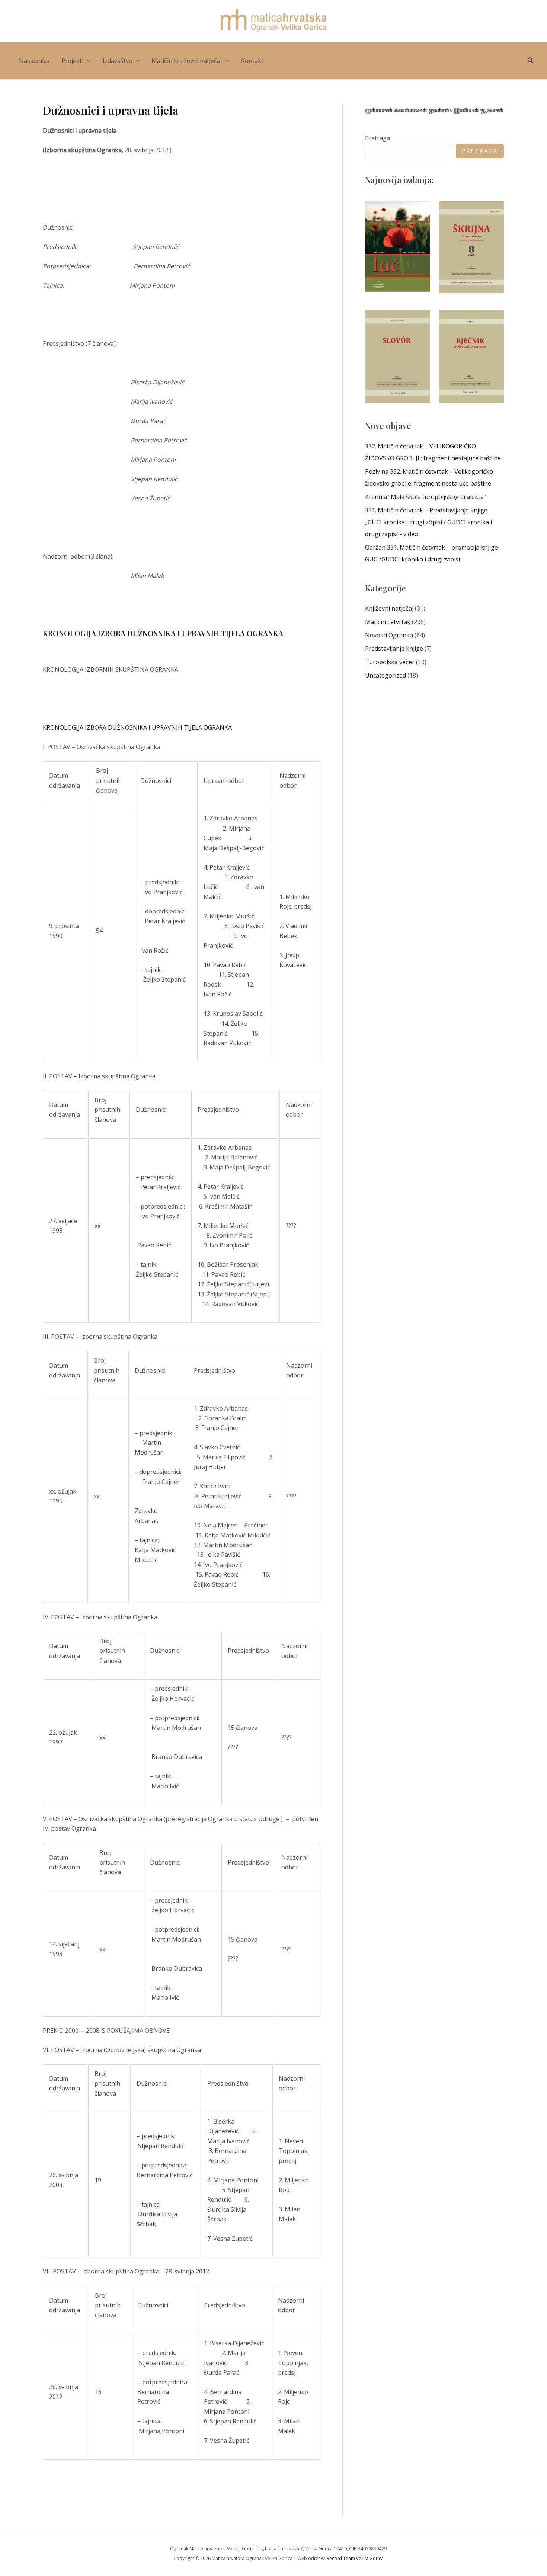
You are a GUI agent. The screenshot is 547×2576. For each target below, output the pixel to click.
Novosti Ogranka (389, 635)
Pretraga (378, 138)
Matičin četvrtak (388, 622)
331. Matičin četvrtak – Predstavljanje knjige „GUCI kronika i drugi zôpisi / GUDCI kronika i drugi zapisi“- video (428, 522)
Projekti (72, 61)
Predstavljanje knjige (394, 649)
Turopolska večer (390, 662)
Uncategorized (386, 675)
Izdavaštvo (118, 61)
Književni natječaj (389, 608)
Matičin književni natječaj (187, 61)
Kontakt (252, 61)
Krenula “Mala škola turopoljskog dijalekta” (426, 497)
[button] (87, 61)
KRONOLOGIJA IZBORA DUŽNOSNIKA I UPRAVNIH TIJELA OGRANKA (163, 633)
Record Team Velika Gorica (355, 2558)
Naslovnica (34, 61)
